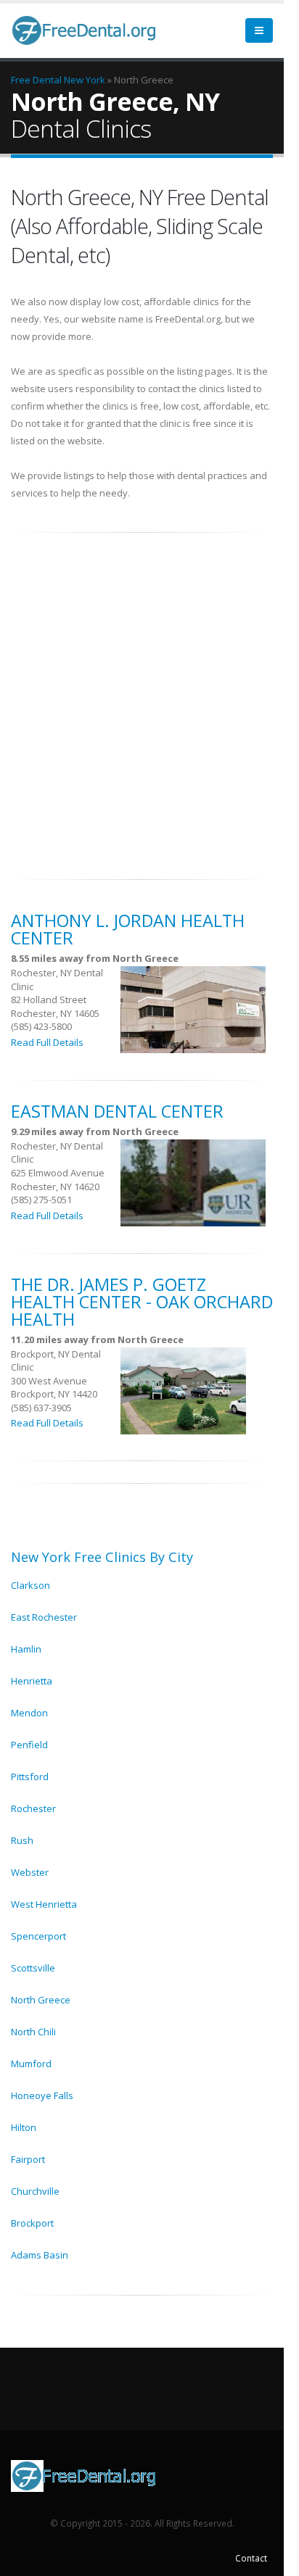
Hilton (24, 2127)
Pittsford (30, 1777)
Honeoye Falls (42, 2095)
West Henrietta (44, 1904)
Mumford (31, 2064)
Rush (22, 1840)
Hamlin (26, 1649)
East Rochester (44, 1617)
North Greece (41, 2000)
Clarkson (30, 1585)
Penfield (29, 1745)
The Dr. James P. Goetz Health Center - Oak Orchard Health (142, 1302)
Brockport (32, 2223)
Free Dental (36, 80)
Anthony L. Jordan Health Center (128, 929)
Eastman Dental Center (117, 1111)
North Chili (33, 2032)
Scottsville (33, 1968)
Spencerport (38, 1936)
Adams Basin (40, 2255)
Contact (251, 2558)
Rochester (33, 1808)
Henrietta (32, 1681)
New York (85, 80)
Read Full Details (47, 1042)
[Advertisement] (149, 698)
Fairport (28, 2159)
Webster (30, 1872)
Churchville (35, 2191)
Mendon (29, 1713)
